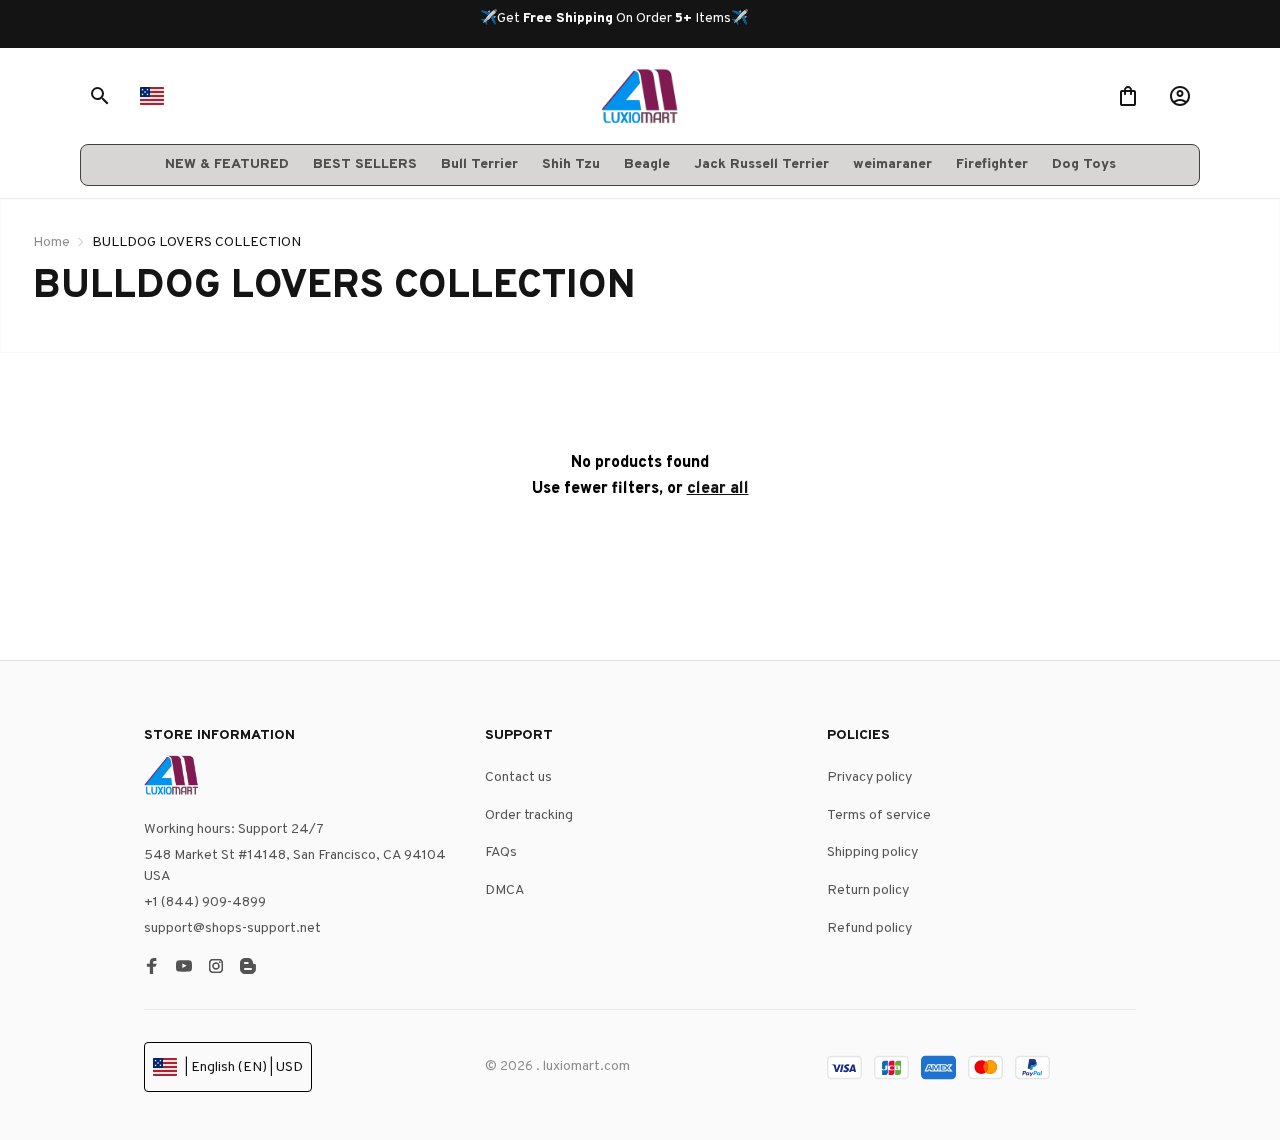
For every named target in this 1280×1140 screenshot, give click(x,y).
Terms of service (879, 815)
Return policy (868, 890)
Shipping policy (872, 852)
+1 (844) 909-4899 (205, 902)
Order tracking (529, 815)
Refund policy (869, 928)
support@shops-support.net (232, 928)
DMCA (505, 890)
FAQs (501, 852)
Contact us (518, 777)
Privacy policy (869, 777)
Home (51, 242)
